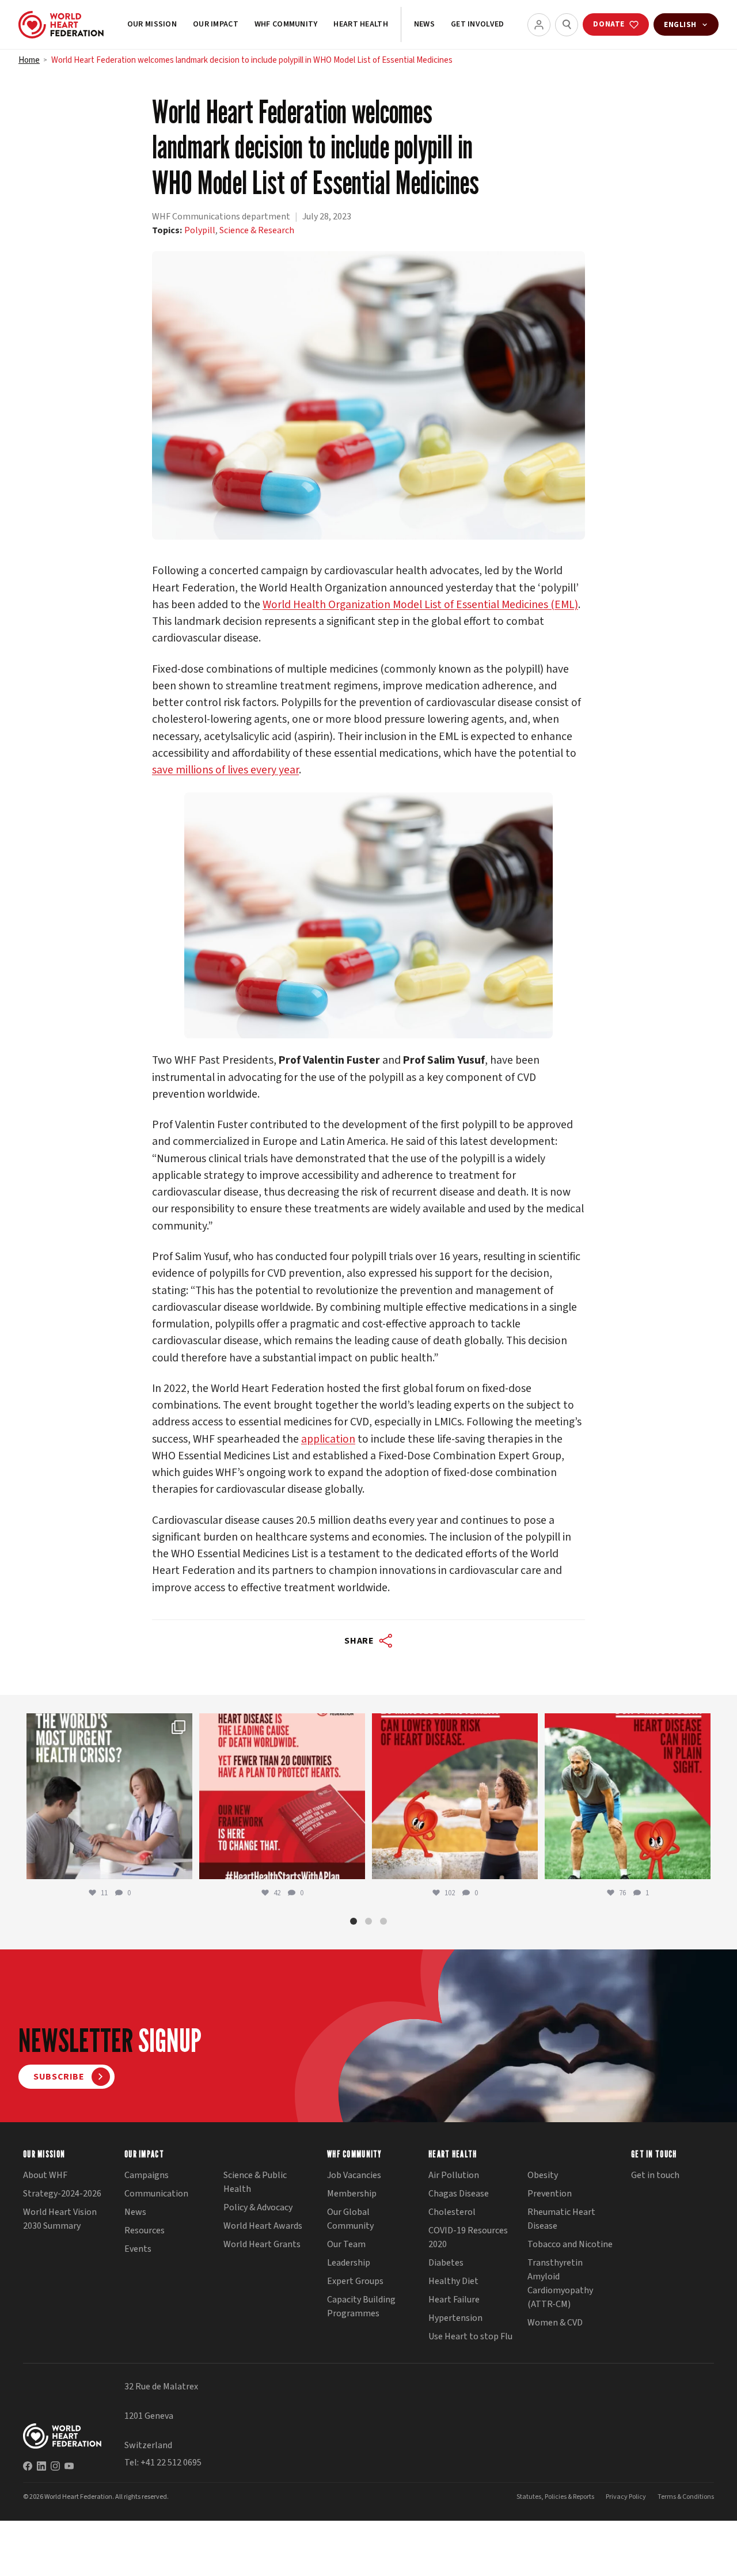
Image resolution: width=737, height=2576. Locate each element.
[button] (354, 1921)
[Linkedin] (41, 2466)
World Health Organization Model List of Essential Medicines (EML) (420, 605)
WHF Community (286, 24)
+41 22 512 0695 (171, 2463)
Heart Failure (454, 2300)
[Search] (567, 25)
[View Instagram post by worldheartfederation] (181, 1866)
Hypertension (455, 2319)
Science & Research (257, 230)
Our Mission (152, 24)
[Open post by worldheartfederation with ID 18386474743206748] (282, 1797)
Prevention (550, 2194)
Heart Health (360, 24)
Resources (145, 2231)
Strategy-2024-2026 (62, 2194)
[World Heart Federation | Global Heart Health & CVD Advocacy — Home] (61, 25)
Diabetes (446, 2263)
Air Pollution (454, 2176)
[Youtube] (69, 2466)
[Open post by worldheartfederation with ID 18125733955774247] (455, 1797)
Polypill (200, 230)
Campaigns (147, 2176)
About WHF (45, 2176)
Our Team (346, 2245)
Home (29, 60)
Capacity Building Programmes (361, 2307)
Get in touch (655, 2176)
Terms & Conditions (686, 2497)
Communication (156, 2194)
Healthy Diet (453, 2282)
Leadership (349, 2263)
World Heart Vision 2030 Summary (60, 2220)
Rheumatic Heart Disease (561, 2220)
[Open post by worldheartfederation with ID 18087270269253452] (628, 1797)
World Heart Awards (263, 2226)
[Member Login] (539, 25)
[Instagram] (55, 2466)
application (328, 1439)
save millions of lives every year (225, 770)
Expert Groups (355, 2282)
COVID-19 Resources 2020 (468, 2238)
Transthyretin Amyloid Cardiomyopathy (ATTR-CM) (560, 2284)
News (424, 24)
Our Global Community (350, 2220)
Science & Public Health (255, 2183)
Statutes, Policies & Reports (555, 2497)
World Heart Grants (262, 2245)
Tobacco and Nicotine (570, 2245)
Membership (352, 2194)
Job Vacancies (354, 2176)
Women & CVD (555, 2323)
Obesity (543, 2176)
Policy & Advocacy (258, 2208)
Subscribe (59, 2077)
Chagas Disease (459, 2194)
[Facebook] (28, 2466)
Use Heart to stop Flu (470, 2337)
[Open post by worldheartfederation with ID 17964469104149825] (109, 1797)
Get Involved (477, 24)
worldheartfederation (108, 1725)
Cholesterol (452, 2213)
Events (138, 2249)
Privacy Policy (626, 2497)
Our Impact (216, 24)
